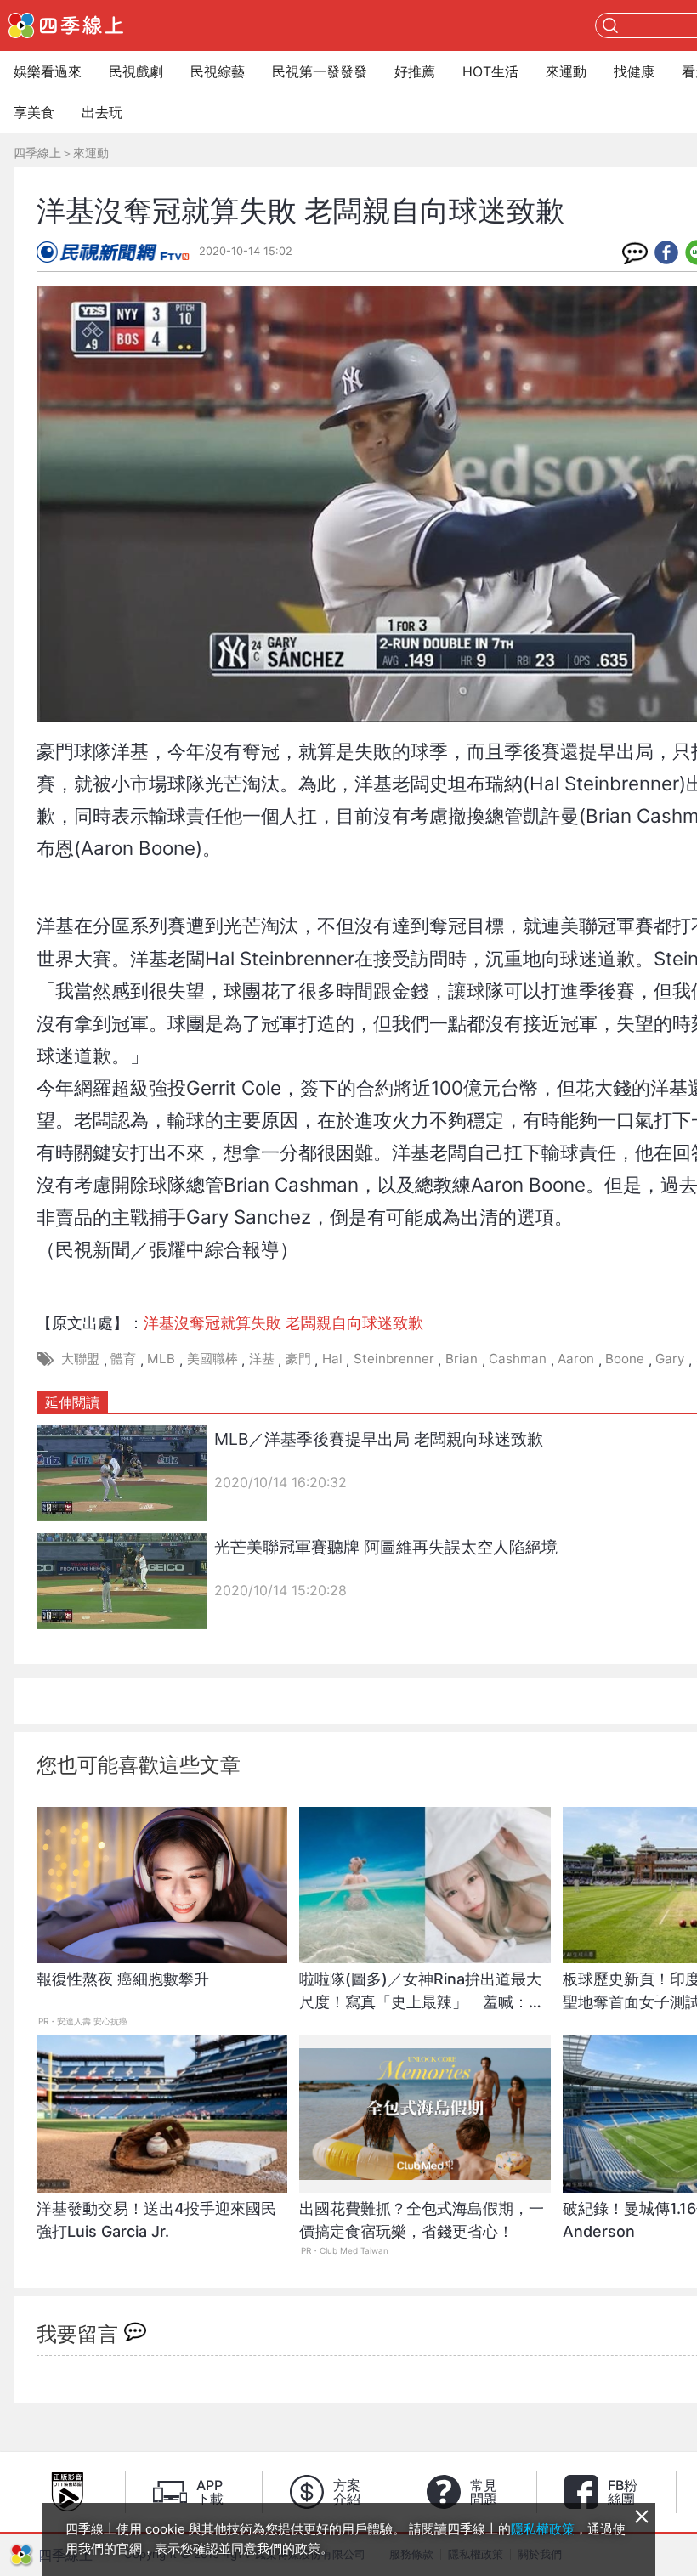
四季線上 (37, 153)
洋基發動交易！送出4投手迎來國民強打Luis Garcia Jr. (156, 2220)
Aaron (576, 1359)
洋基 (262, 1359)
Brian (462, 1359)
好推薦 (415, 71)
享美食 (34, 112)
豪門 (298, 1359)
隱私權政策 (543, 2529)
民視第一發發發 (320, 71)
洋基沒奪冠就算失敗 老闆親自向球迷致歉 (283, 1323)
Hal (332, 1359)
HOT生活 (490, 71)
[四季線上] (66, 25)
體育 (123, 1359)
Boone (625, 1359)
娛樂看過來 (48, 71)
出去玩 (102, 112)
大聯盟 (80, 1359)
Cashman (518, 1359)
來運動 (566, 71)
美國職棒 (212, 1359)
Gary (670, 1359)
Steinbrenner (394, 1359)
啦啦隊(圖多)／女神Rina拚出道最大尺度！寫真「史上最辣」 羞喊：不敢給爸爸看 (422, 1999)
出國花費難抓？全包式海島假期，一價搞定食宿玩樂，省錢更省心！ (422, 2220)
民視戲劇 (136, 71)
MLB (161, 1359)
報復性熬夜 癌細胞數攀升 (123, 1979)
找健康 (634, 71)
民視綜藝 (218, 71)
